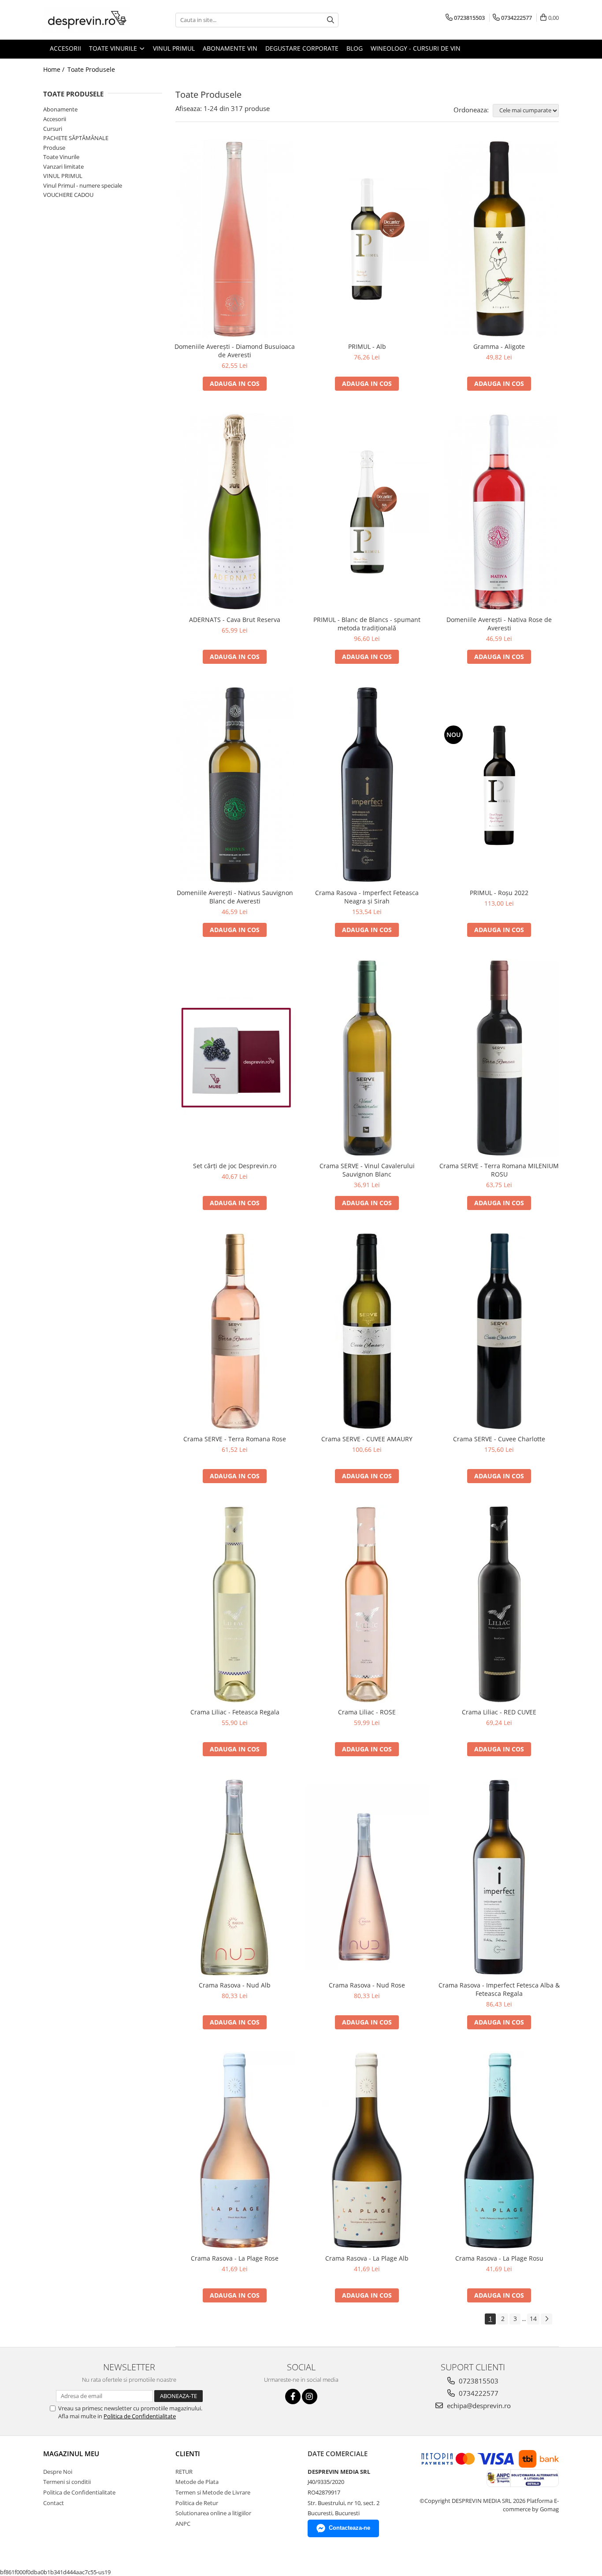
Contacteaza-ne (349, 2528)
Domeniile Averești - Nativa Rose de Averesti (499, 624)
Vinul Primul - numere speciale (83, 185)
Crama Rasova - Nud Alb (235, 1985)
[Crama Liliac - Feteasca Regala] (235, 1604)
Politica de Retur (197, 2503)
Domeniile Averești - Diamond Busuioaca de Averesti (235, 351)
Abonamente (60, 109)
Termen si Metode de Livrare (213, 2492)
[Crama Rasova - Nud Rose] (367, 1877)
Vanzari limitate (63, 167)
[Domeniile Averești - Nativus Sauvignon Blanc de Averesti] (235, 785)
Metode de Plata (197, 2482)
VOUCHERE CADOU (68, 195)
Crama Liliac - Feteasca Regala (235, 1712)
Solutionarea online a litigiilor (213, 2513)
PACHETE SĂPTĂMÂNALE (76, 138)
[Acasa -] (87, 20)
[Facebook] (293, 2396)
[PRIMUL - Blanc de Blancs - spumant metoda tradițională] (367, 512)
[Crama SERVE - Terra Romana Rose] (235, 1331)
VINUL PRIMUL (63, 176)
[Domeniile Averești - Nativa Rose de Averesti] (499, 512)
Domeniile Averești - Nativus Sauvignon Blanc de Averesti (235, 897)
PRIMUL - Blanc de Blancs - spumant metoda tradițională (367, 624)
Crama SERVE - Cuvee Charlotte (499, 1439)
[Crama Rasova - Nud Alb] (235, 1877)
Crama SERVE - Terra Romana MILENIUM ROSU (499, 1170)
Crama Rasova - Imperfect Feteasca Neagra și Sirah (367, 897)
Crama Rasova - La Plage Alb (367, 2258)
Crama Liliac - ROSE (367, 1712)
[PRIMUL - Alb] (367, 239)
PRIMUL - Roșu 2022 (499, 893)
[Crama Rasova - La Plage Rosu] (499, 2150)
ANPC (183, 2524)
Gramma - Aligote (499, 346)
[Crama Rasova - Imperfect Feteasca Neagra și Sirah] (367, 785)
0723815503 (478, 2381)
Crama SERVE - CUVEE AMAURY (367, 1439)
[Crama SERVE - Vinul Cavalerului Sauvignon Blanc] (367, 1058)
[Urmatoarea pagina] (546, 2319)
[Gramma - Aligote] (499, 239)
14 (533, 2319)
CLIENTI (188, 2454)
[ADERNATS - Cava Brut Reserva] (235, 512)
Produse (54, 148)
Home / (55, 69)
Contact (54, 2503)
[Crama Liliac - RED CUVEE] (499, 1604)
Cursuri (53, 129)
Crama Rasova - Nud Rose (367, 1985)
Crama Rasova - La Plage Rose (235, 2258)
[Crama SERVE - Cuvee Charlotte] (499, 1331)
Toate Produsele (91, 69)
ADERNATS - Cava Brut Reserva (235, 620)
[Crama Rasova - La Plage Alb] (367, 2150)
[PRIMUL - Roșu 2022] (499, 785)
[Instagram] (310, 2396)
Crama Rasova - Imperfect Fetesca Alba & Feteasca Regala (499, 1989)
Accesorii (55, 119)
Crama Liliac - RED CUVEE (499, 1712)
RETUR (184, 2472)
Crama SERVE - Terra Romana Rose (235, 1439)
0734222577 (478, 2393)
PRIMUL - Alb (367, 346)
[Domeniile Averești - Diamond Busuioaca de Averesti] (235, 239)
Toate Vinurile (61, 157)
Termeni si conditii (67, 2482)
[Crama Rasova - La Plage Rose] (235, 2150)
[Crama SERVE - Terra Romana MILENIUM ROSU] (499, 1058)
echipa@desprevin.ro (478, 2406)
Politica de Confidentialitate (140, 2416)
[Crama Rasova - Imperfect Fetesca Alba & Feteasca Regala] (499, 1877)
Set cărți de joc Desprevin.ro (235, 1166)
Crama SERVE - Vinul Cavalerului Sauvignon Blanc (367, 1170)
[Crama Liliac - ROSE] (367, 1604)
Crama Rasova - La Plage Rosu (499, 2258)
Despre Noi (58, 2472)
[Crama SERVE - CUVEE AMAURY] (367, 1331)
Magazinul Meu (71, 2454)
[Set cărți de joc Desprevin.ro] (235, 1058)
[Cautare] (331, 20)
